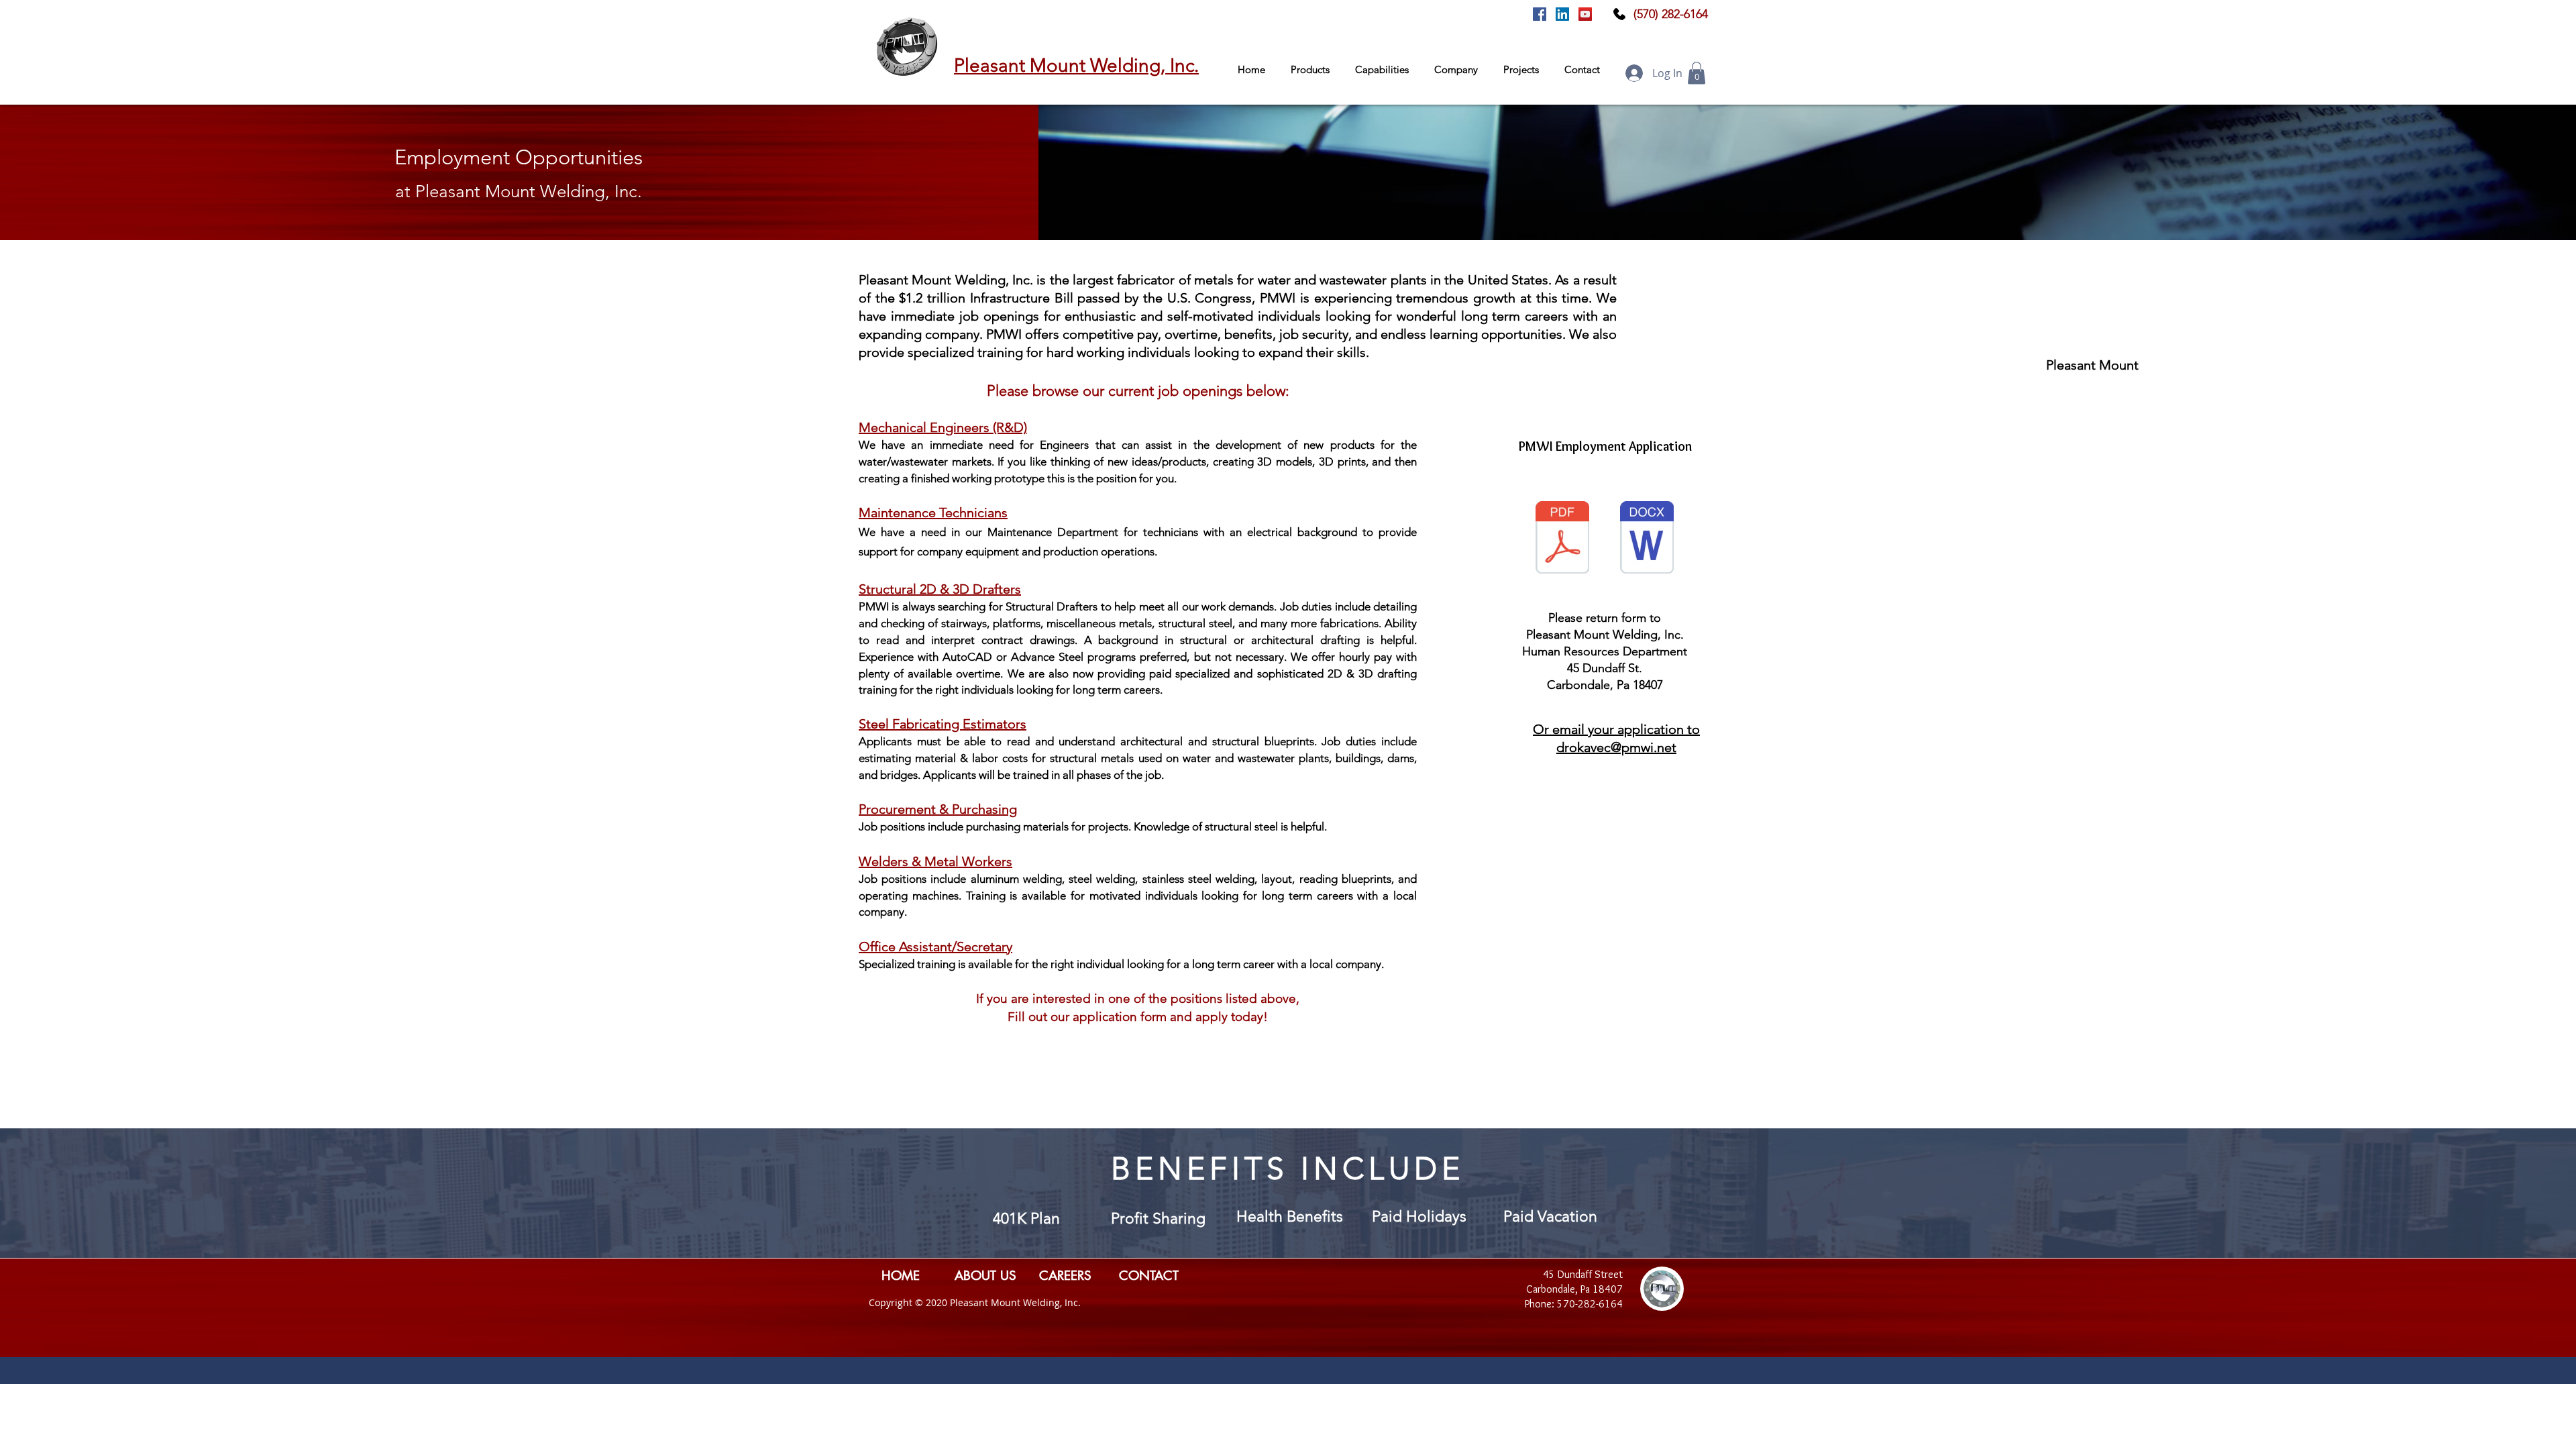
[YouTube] (1585, 14)
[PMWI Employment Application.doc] (1647, 539)
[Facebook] (1540, 14)
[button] (1313, 70)
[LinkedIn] (1562, 14)
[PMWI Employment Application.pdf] (1562, 539)
